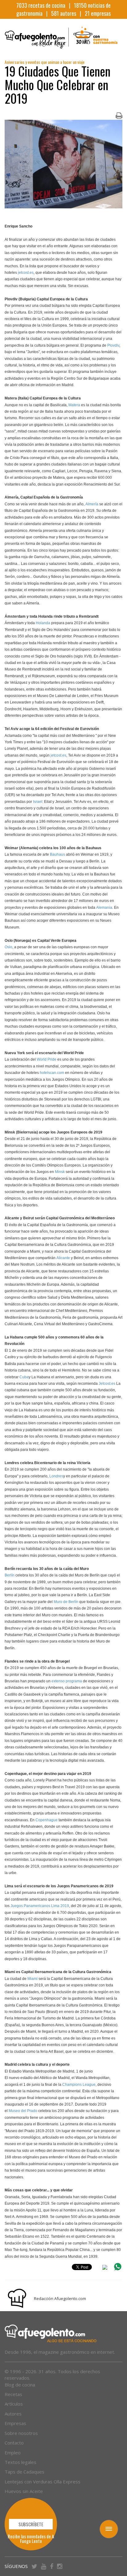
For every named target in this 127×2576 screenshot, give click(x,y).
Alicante (63, 1258)
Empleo (13, 2453)
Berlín (10, 1575)
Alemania (104, 908)
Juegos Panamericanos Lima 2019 (40, 1906)
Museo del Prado (23, 2111)
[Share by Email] (105, 2268)
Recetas (13, 2394)
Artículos (14, 2404)
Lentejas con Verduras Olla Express (43, 2482)
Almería (92, 504)
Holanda (43, 623)
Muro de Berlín (66, 1602)
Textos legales (20, 2462)
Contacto (14, 2443)
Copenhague (47, 1820)
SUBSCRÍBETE (31, 2524)
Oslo (8, 947)
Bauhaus (57, 854)
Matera (74, 405)
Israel (38, 802)
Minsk (60, 1172)
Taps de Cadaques (25, 2472)
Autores (13, 2414)
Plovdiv (113, 345)
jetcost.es (26, 273)
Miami (33, 1979)
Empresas (15, 2423)
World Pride (47, 1059)
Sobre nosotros (21, 2433)
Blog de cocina (20, 2385)
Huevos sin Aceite (24, 2491)
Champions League (79, 2085)
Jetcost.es (107, 1384)
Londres (56, 1476)
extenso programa (67, 1681)
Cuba (24, 1377)
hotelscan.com (52, 1073)
